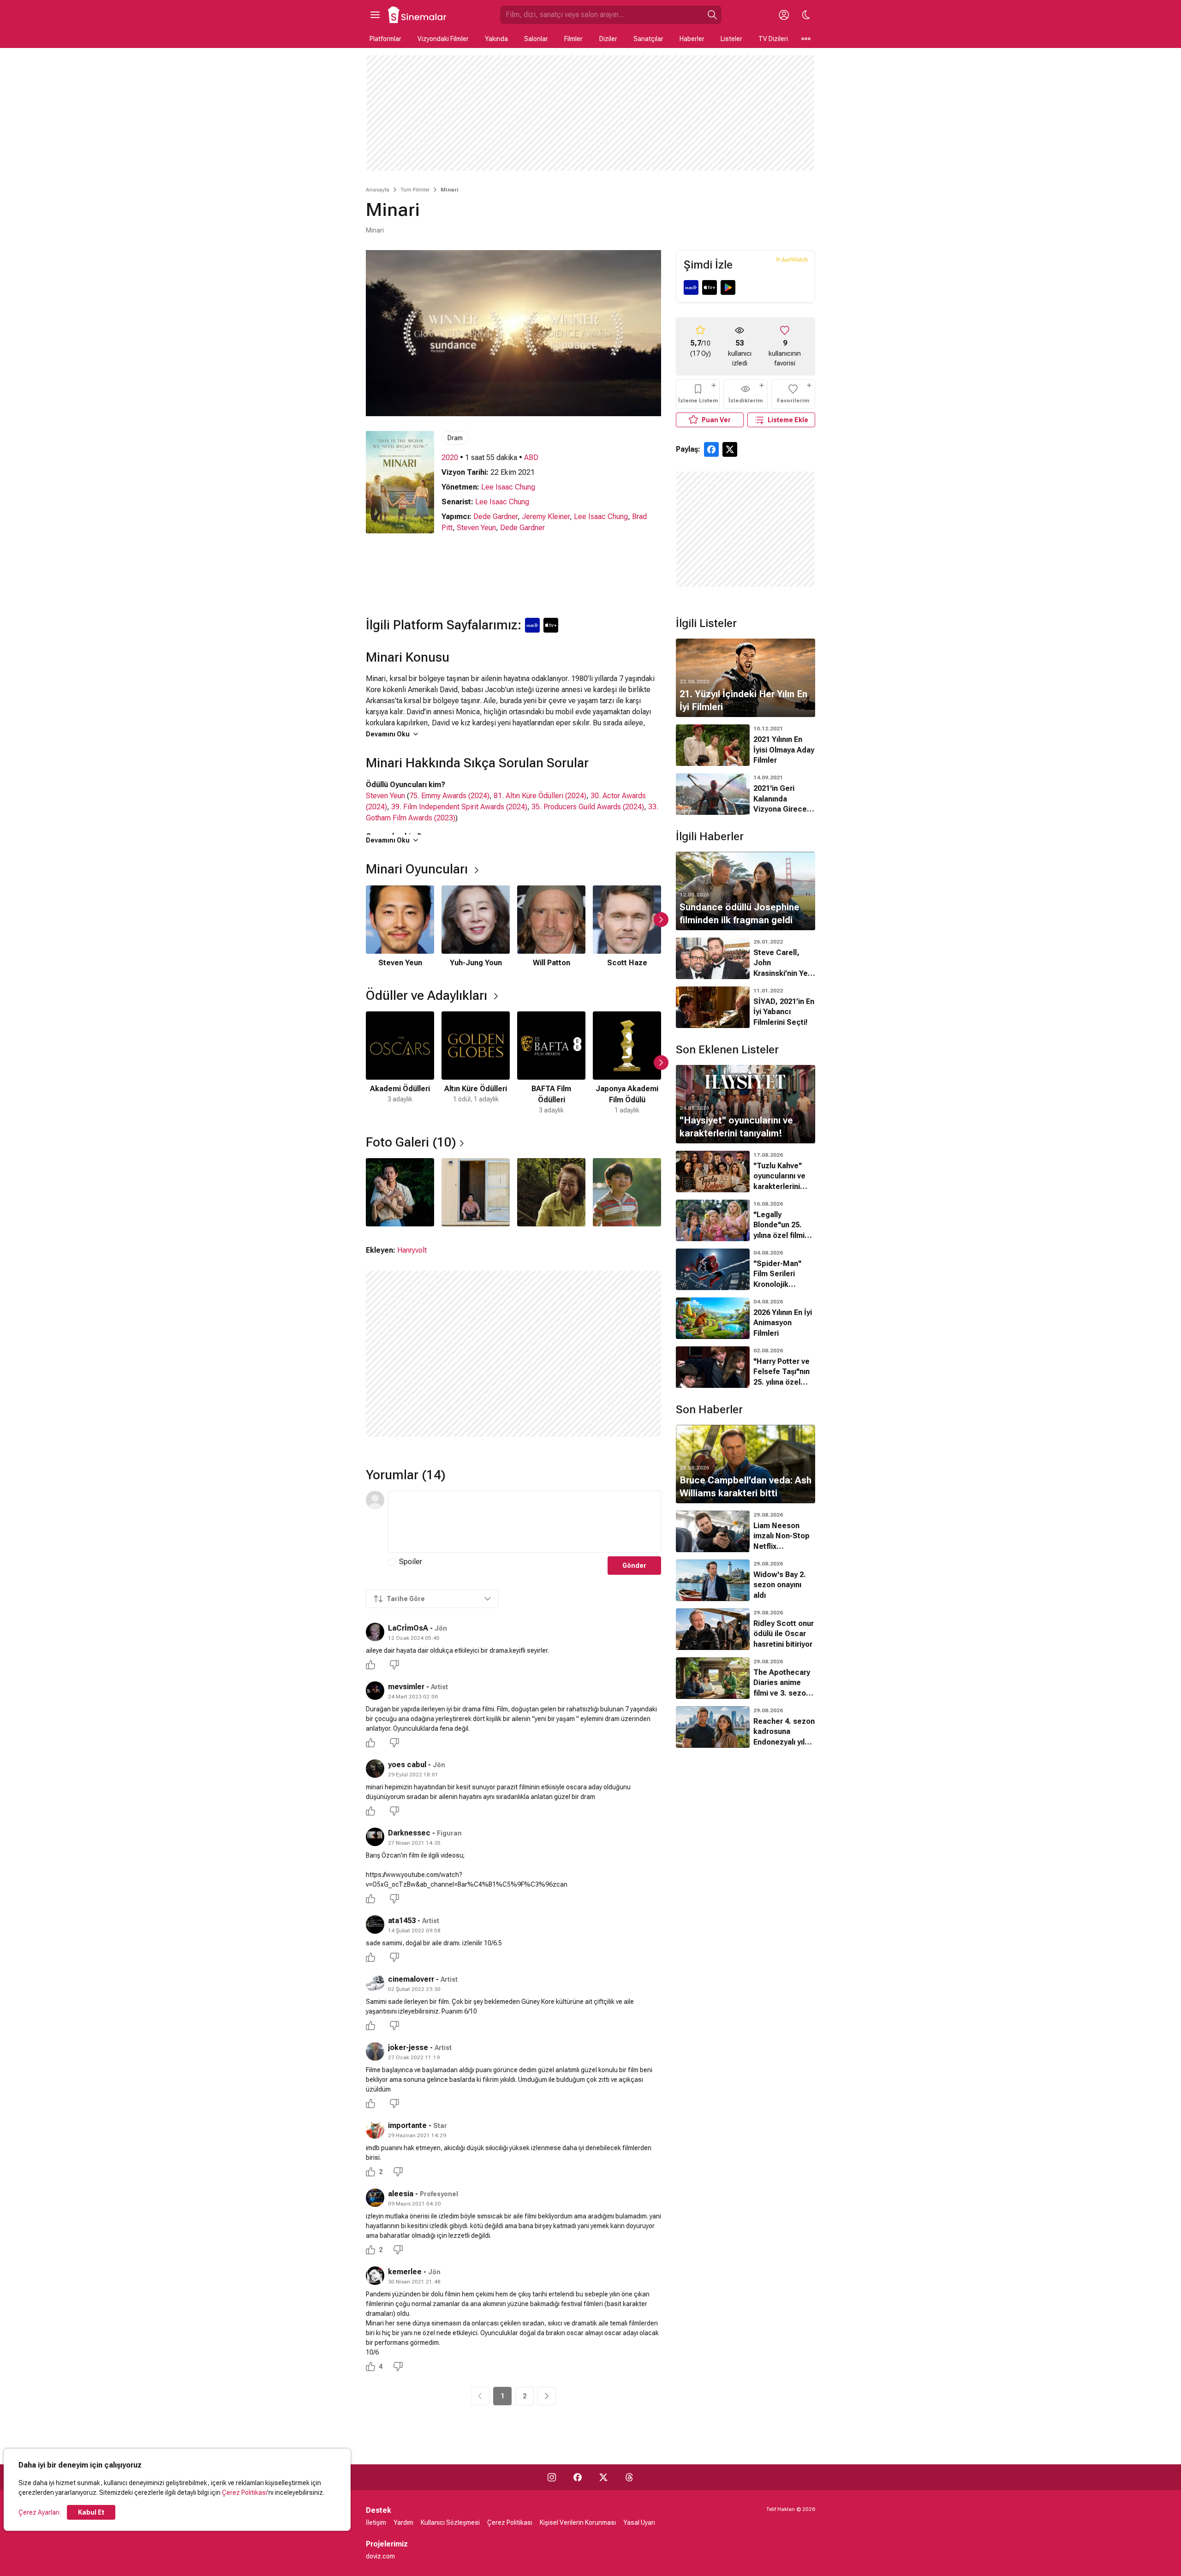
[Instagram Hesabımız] (552, 2477)
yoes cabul (407, 1765)
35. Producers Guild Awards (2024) (588, 807)
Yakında (496, 39)
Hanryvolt (412, 1250)
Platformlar (385, 39)
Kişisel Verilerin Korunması (578, 2522)
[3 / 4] (551, 1192)
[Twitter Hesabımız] (603, 2477)
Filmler (573, 39)
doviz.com (380, 2556)
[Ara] (712, 15)
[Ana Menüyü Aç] (375, 15)
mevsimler (406, 1687)
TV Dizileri (773, 39)
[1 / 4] (400, 1192)
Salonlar (536, 39)
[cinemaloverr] (375, 1983)
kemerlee (405, 2272)
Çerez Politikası (245, 2492)
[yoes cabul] (375, 1769)
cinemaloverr (411, 1979)
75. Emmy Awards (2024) (449, 796)
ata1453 (402, 1921)
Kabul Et (91, 2512)
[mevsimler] (375, 1691)
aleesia (401, 2194)
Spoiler (411, 1562)
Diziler (608, 39)
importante (407, 2125)
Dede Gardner (495, 517)
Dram (455, 438)
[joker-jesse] (375, 2051)
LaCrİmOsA (408, 1628)
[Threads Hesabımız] (629, 2477)
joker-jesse (408, 2047)
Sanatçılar (648, 39)
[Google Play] (728, 287)
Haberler (692, 39)
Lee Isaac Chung (508, 487)
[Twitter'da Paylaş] (730, 449)
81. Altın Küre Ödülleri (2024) (540, 796)
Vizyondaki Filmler (443, 39)
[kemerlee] (375, 2276)
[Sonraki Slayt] (661, 920)
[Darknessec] (375, 1837)
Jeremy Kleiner (546, 517)
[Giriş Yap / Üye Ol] (784, 15)
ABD (531, 457)
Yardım (403, 2522)
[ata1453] (375, 1925)
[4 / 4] (627, 1192)
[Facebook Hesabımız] (578, 2477)
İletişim (376, 2522)
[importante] (375, 2129)
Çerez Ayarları (39, 2512)
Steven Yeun (476, 528)
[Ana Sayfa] (418, 15)
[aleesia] (375, 2198)
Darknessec (409, 1833)
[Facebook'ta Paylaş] (711, 449)
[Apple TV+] (710, 287)
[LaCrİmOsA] (375, 1632)
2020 (450, 457)
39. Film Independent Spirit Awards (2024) (459, 807)
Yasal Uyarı (639, 2522)
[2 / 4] (476, 1192)
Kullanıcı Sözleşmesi (450, 2522)
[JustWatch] (792, 259)
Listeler (731, 39)
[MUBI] (691, 287)
